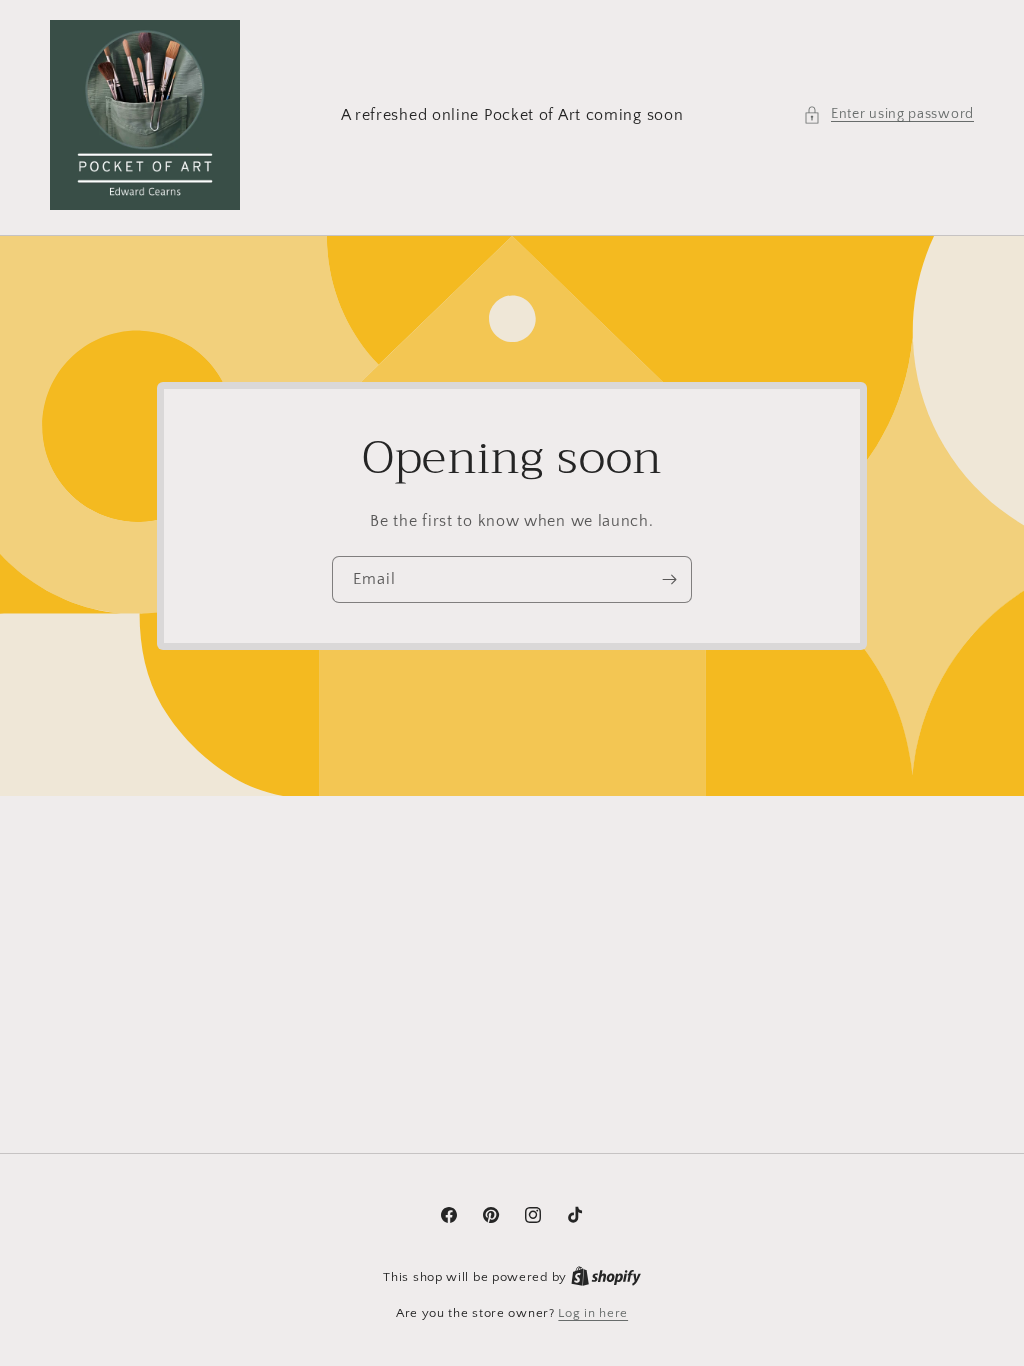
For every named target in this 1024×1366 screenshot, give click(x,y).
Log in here (593, 1313)
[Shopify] (606, 1277)
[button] (888, 114)
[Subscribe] (669, 579)
